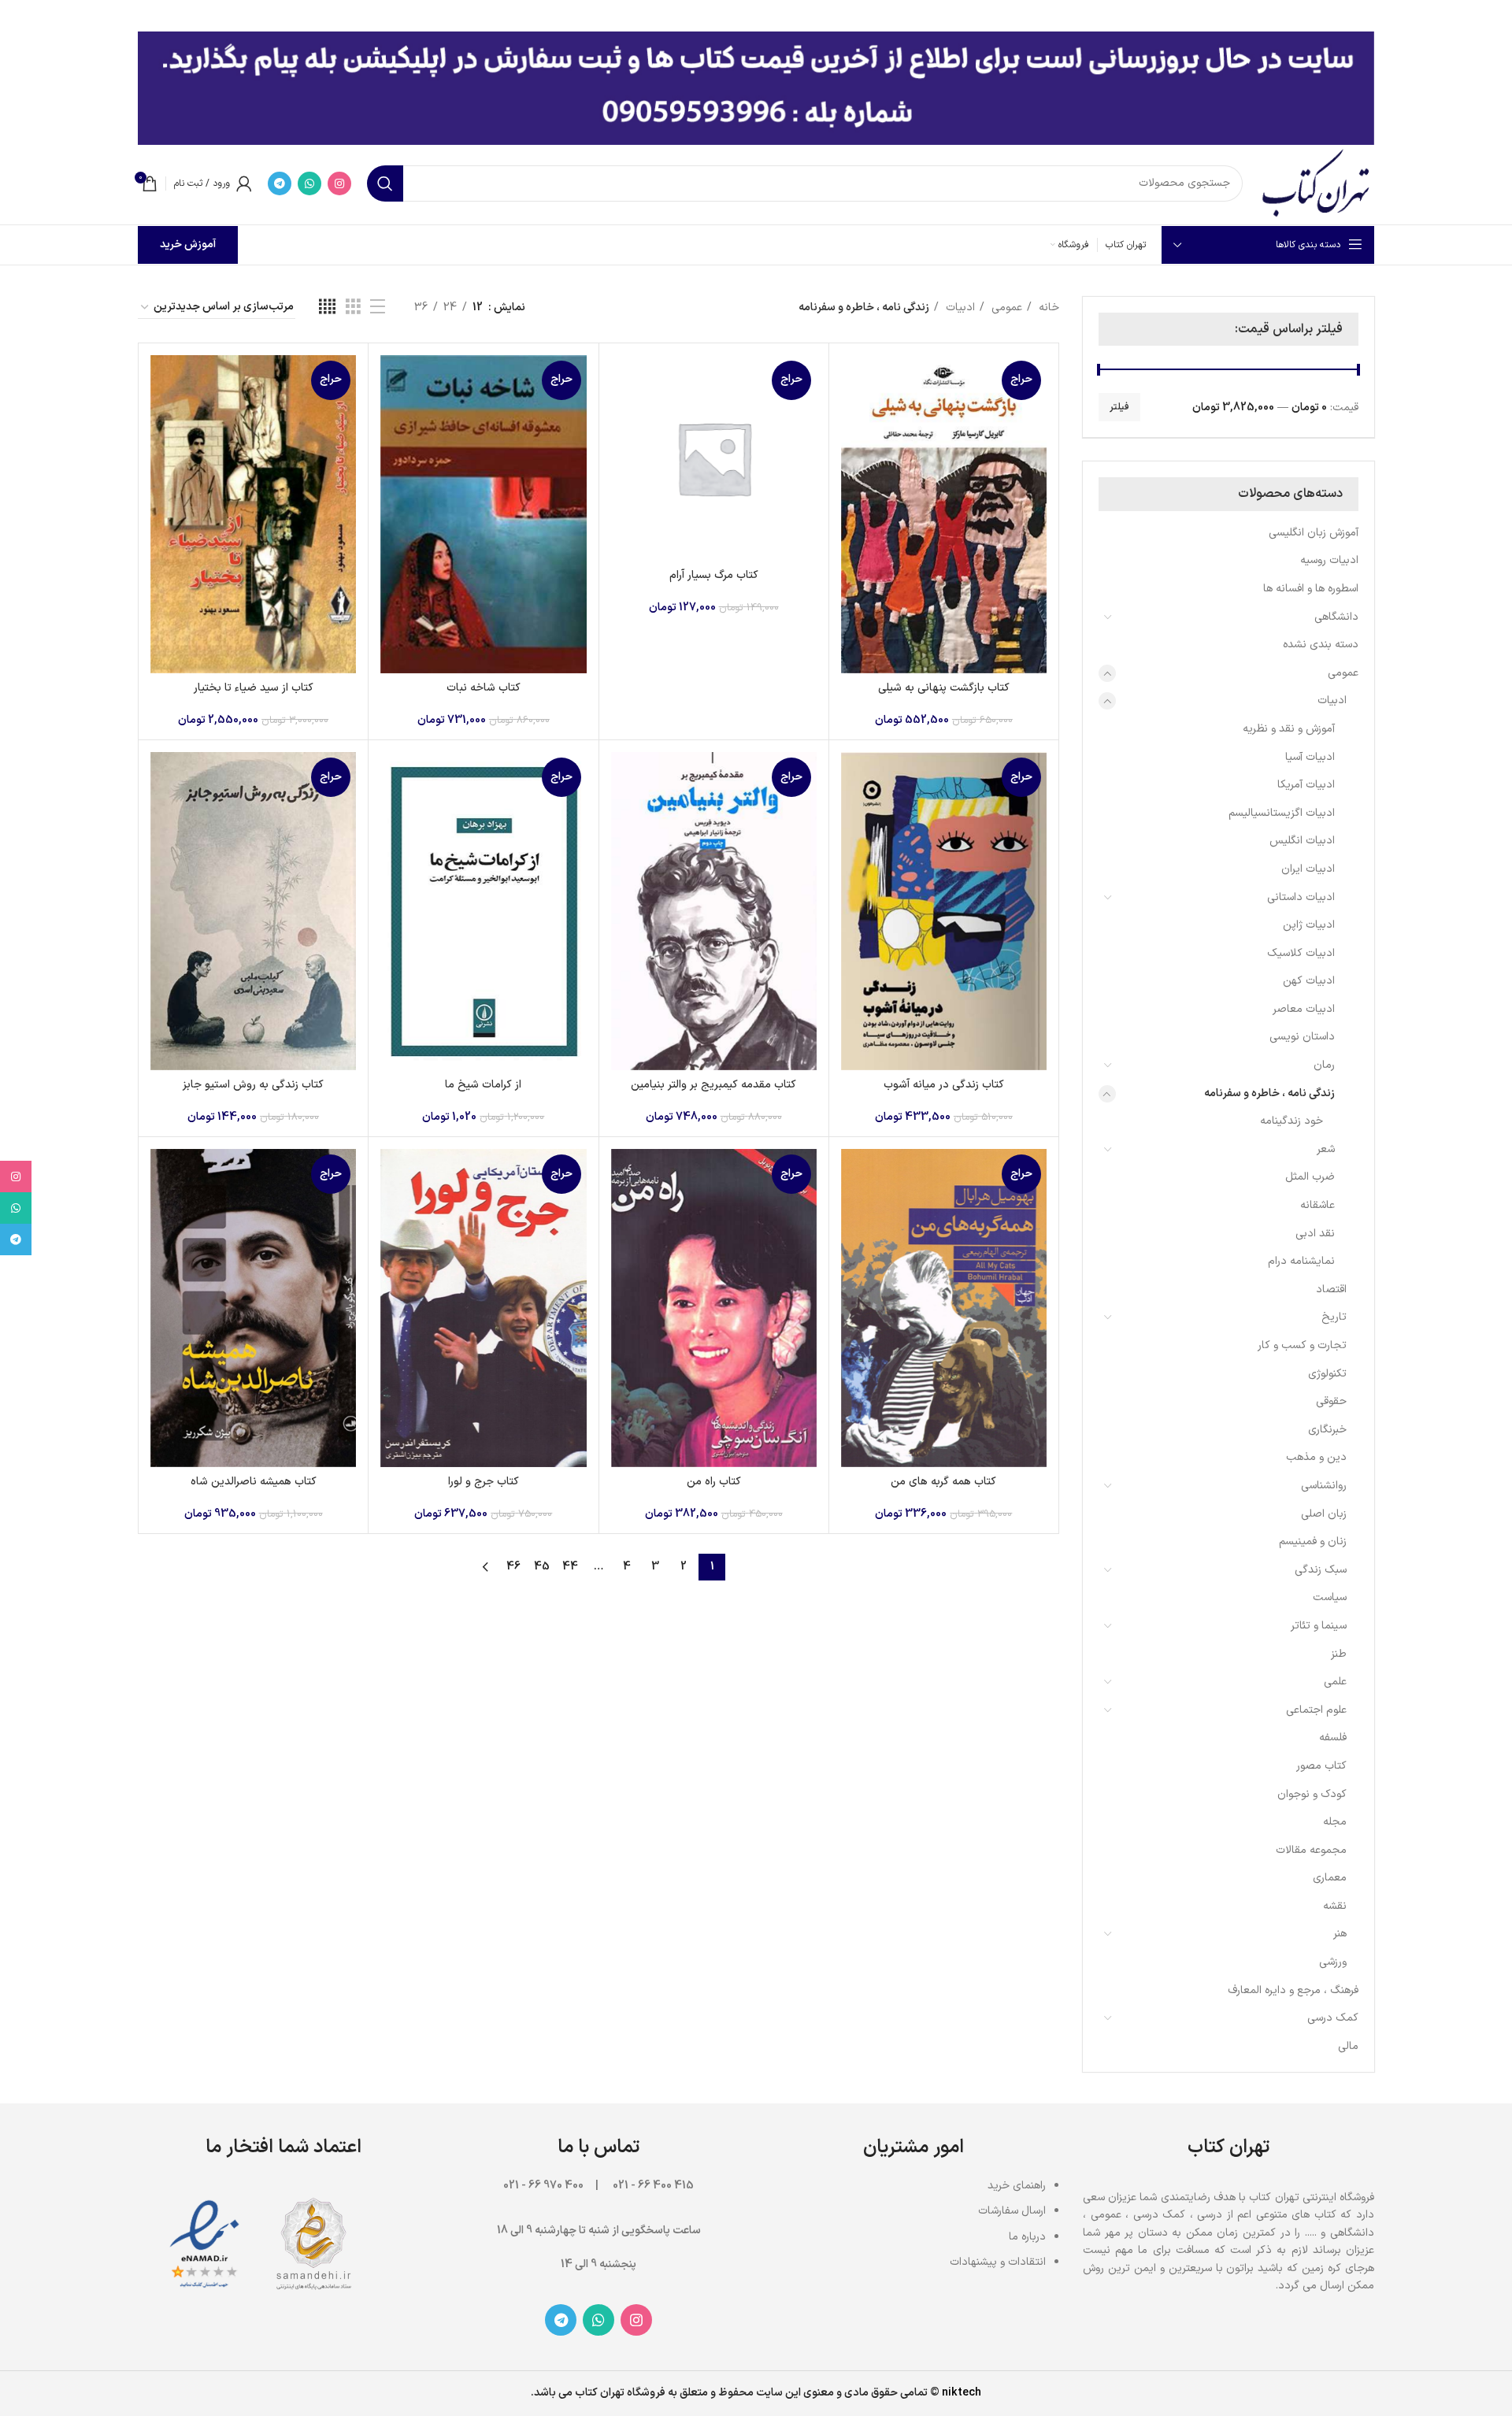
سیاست (1330, 1597)
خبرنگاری (1327, 1430)
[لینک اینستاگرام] (339, 183)
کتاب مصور (1321, 1766)
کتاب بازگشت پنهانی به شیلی (944, 688)
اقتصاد (1331, 1290)
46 (513, 1567)
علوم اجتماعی (1316, 1710)
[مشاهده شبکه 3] (353, 308)
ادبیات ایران (1308, 869)
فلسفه (1333, 1738)
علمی (1335, 1682)
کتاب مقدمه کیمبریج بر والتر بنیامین (713, 1085)
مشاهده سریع (853, 416)
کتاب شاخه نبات (484, 688)
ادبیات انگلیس (1302, 841)
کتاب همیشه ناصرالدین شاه (254, 1482)
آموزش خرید (188, 245)
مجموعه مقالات (1311, 1850)
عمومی (1343, 673)
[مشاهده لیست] (378, 308)
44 (570, 1567)
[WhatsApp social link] (309, 183)
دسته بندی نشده (1321, 645)
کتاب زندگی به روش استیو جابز (253, 1085)
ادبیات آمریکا (1306, 785)
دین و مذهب (1316, 1457)
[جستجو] (385, 183)
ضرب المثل (1310, 1177)
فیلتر (1119, 407)
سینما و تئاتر (1319, 1626)
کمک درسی (1333, 2018)
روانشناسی (1324, 1486)
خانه (1047, 308)
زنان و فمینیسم (1313, 1541)
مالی (1348, 2046)
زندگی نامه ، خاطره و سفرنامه (1269, 1093)
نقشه (1335, 1906)
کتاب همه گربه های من (943, 1482)
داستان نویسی (1302, 1037)
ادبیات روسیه (1329, 560)
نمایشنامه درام (1301, 1261)
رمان (1324, 1065)
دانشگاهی (1336, 617)
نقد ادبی (1315, 1234)
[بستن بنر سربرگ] (20, 16)
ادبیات (1332, 700)
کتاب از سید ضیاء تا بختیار (254, 688)
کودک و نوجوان (1312, 1794)
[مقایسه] (853, 381)
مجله (1335, 1822)
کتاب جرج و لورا (484, 1482)
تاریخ (1334, 1317)
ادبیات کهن (1309, 981)
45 (542, 1567)
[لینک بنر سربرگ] (780, 16)
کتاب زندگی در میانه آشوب (944, 1085)
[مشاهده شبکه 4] (327, 308)
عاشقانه (1317, 1205)
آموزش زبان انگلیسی (1314, 533)
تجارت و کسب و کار (1302, 1345)
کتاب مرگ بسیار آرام (714, 575)
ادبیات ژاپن (1309, 925)
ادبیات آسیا (1310, 757)
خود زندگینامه (1291, 1121)
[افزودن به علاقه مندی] (853, 452)
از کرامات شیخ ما (483, 1085)
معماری (1330, 1878)
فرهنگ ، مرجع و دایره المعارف (1293, 1990)
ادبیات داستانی (1301, 897)
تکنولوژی (1327, 1374)
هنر (1340, 1934)
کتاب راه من (714, 1482)
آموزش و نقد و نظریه (1289, 729)
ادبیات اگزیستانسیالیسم (1282, 813)
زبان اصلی (1324, 1514)
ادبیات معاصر (1304, 1009)
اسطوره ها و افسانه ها (1311, 589)
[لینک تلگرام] (280, 183)
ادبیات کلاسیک (1301, 953)
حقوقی (1331, 1401)
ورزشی (1333, 1962)
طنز (1339, 1654)
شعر (1326, 1149)
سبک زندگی (1321, 1570)
